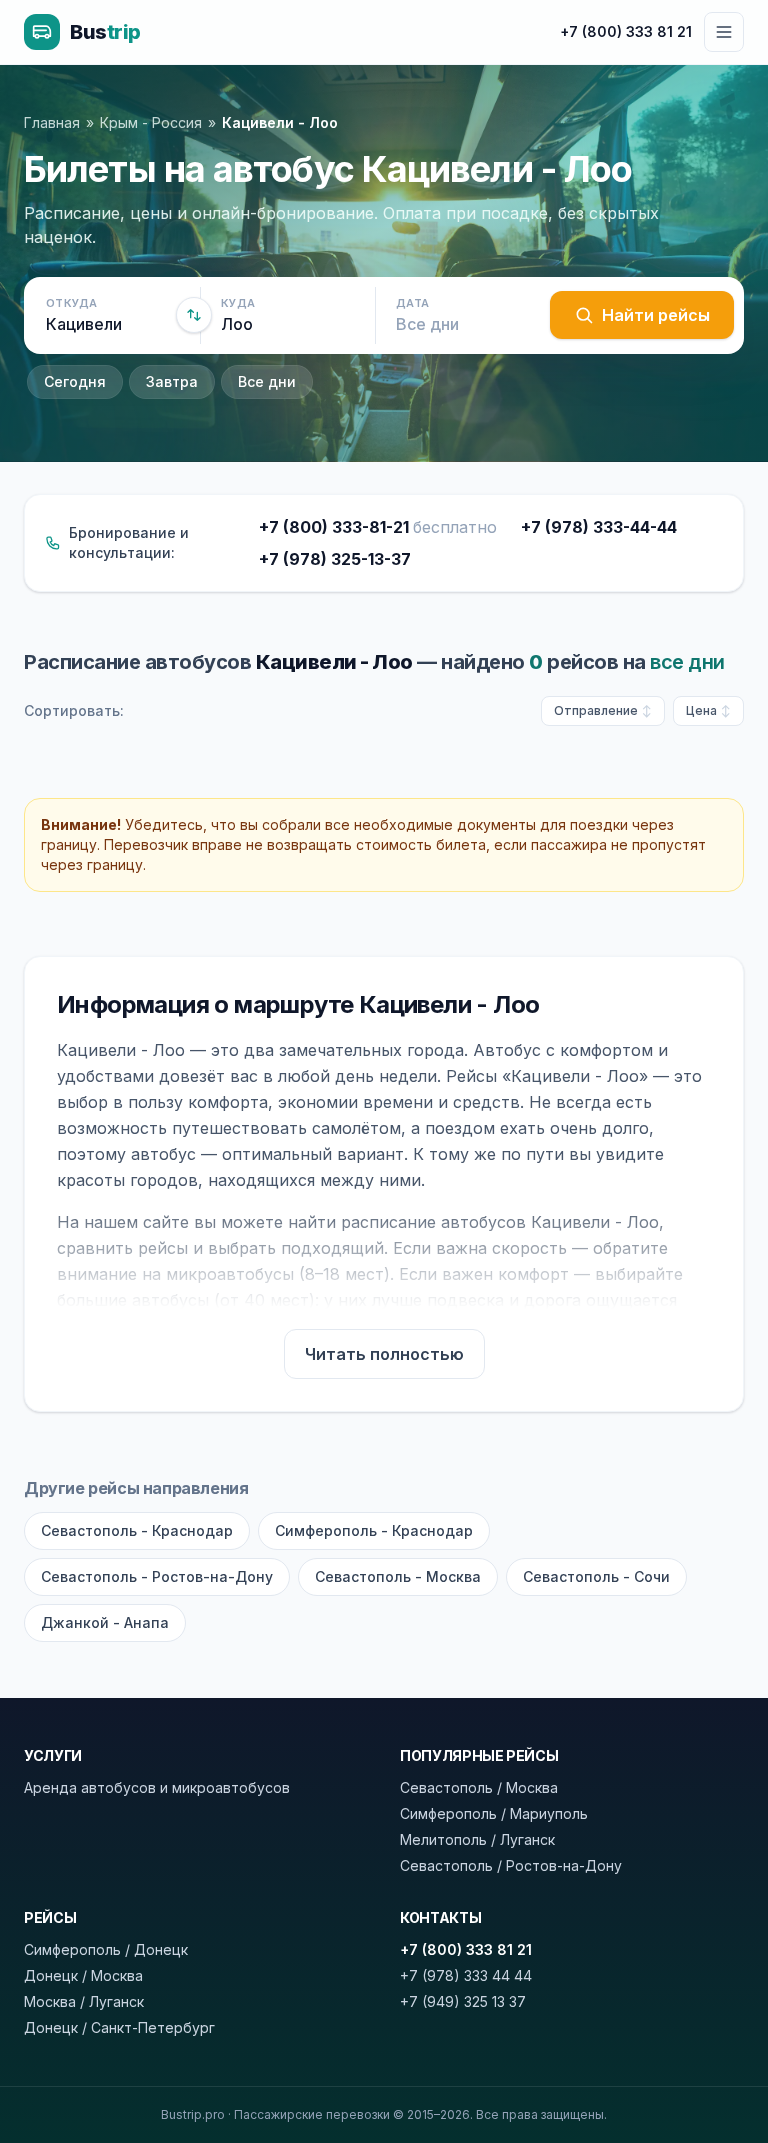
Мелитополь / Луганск (477, 1839)
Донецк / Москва (83, 1975)
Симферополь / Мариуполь (494, 1813)
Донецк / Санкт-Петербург (119, 2027)
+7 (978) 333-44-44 (599, 527)
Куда (238, 303)
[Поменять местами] (194, 315)
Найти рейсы (656, 315)
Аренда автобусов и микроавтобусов (157, 1787)
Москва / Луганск (84, 2001)
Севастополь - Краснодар (137, 1530)
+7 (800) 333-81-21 (378, 527)
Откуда (72, 303)
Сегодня (75, 381)
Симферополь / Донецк (106, 1949)
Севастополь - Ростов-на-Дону (157, 1576)
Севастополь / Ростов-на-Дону (511, 1865)
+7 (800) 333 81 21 (626, 31)
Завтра (172, 381)
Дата (412, 303)
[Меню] (724, 32)
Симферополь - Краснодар (374, 1530)
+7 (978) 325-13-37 (335, 559)
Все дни (267, 381)
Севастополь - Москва (398, 1576)
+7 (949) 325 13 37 (463, 2001)
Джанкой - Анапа (105, 1622)
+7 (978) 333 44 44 (466, 1975)
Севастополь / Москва (479, 1787)
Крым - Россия (151, 122)
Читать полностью (384, 1354)
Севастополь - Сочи (596, 1576)
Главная (52, 122)
